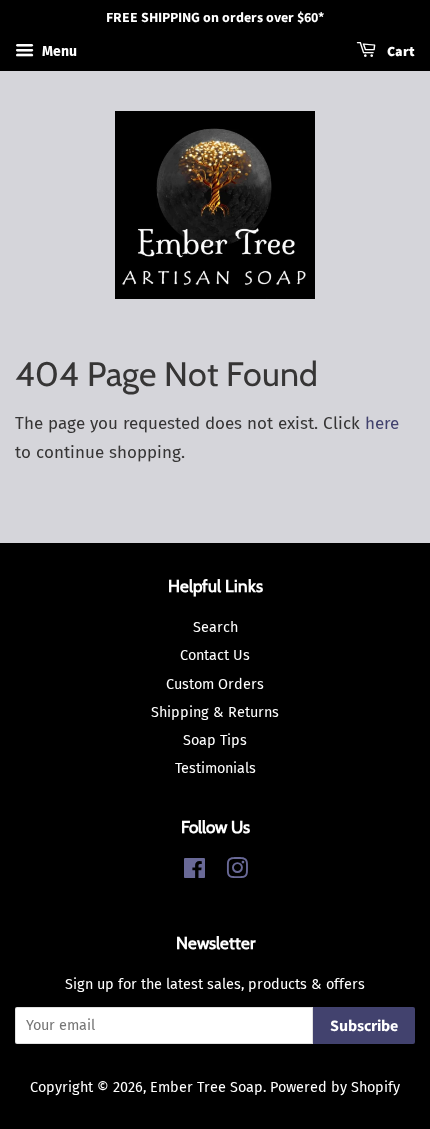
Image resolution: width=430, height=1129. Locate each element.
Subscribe (364, 1026)
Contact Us (215, 655)
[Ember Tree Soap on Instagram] (237, 872)
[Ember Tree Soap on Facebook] (194, 872)
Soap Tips (215, 740)
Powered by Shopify (335, 1087)
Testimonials (215, 768)
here (382, 423)
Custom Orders (215, 684)
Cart (399, 52)
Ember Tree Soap (206, 1087)
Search (215, 627)
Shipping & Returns (215, 712)
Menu (58, 51)
